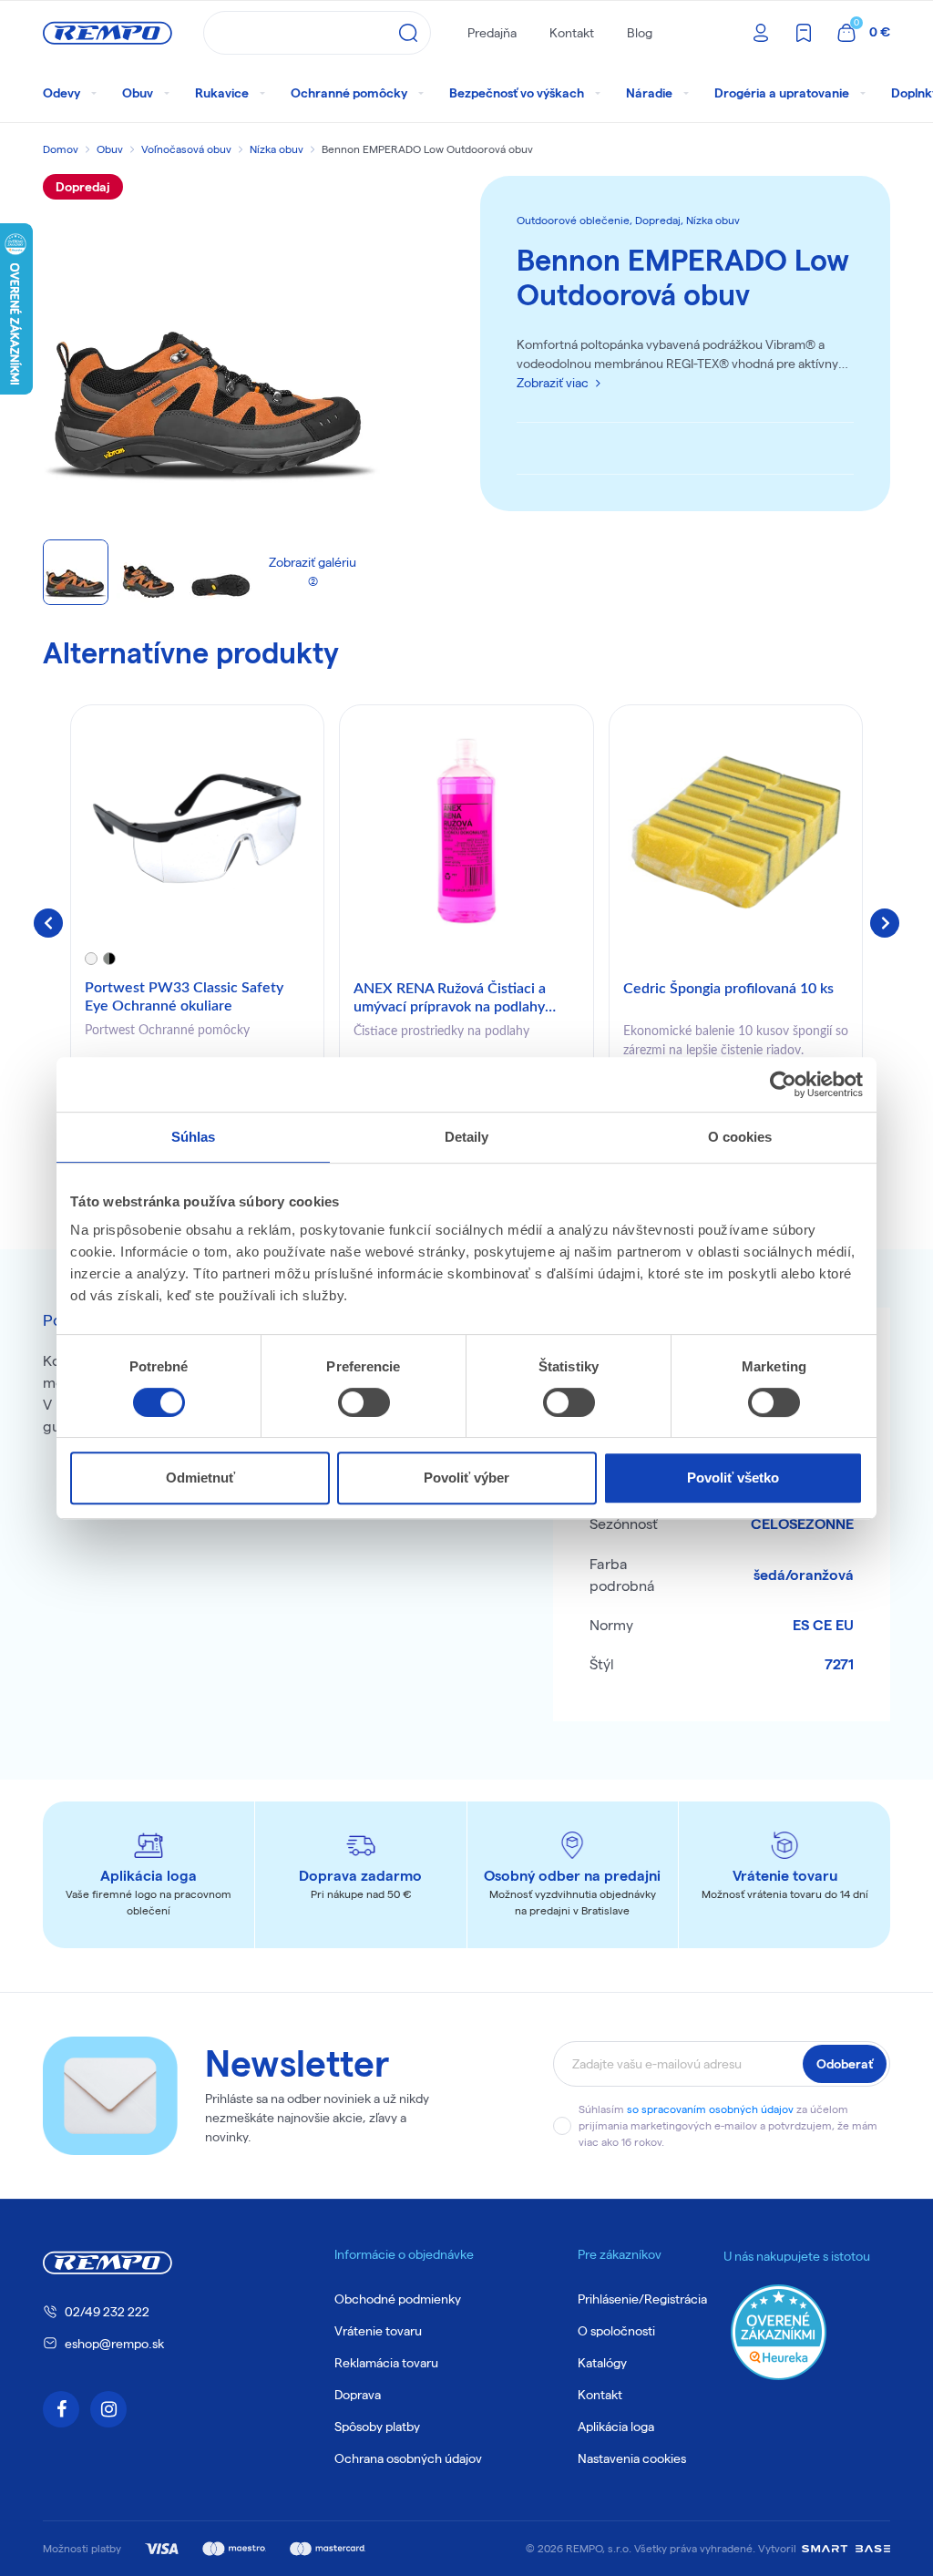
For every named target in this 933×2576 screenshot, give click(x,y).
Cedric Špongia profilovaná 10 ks (728, 989)
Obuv (110, 149)
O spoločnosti (616, 2331)
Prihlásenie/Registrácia (642, 2299)
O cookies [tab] (740, 1137)
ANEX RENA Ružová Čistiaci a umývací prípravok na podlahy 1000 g (450, 999)
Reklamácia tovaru (386, 2363)
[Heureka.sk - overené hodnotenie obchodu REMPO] (779, 2331)
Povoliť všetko (733, 1478)
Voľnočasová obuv (186, 149)
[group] (197, 919)
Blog (640, 33)
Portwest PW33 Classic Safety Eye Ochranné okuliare (184, 996)
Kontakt (572, 33)
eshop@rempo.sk (114, 2344)
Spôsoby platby (377, 2427)
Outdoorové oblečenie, (576, 220)
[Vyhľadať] (408, 33)
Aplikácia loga (616, 2427)
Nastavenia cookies (632, 2458)
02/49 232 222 (107, 2312)
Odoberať (845, 2064)
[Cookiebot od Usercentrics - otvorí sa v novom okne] (783, 1084)
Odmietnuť (200, 1478)
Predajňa (492, 33)
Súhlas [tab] (194, 1137)
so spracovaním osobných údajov (710, 2109)
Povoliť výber (466, 1478)
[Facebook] (61, 2409)
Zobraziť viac (553, 383)
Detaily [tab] (467, 1137)
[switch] (364, 1402)
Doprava (358, 2395)
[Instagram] (108, 2409)
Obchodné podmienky (398, 2299)
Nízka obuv (277, 149)
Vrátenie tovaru (378, 2331)
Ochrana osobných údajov (408, 2458)
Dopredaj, (661, 220)
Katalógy (602, 2363)
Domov (61, 149)
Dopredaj (83, 187)
